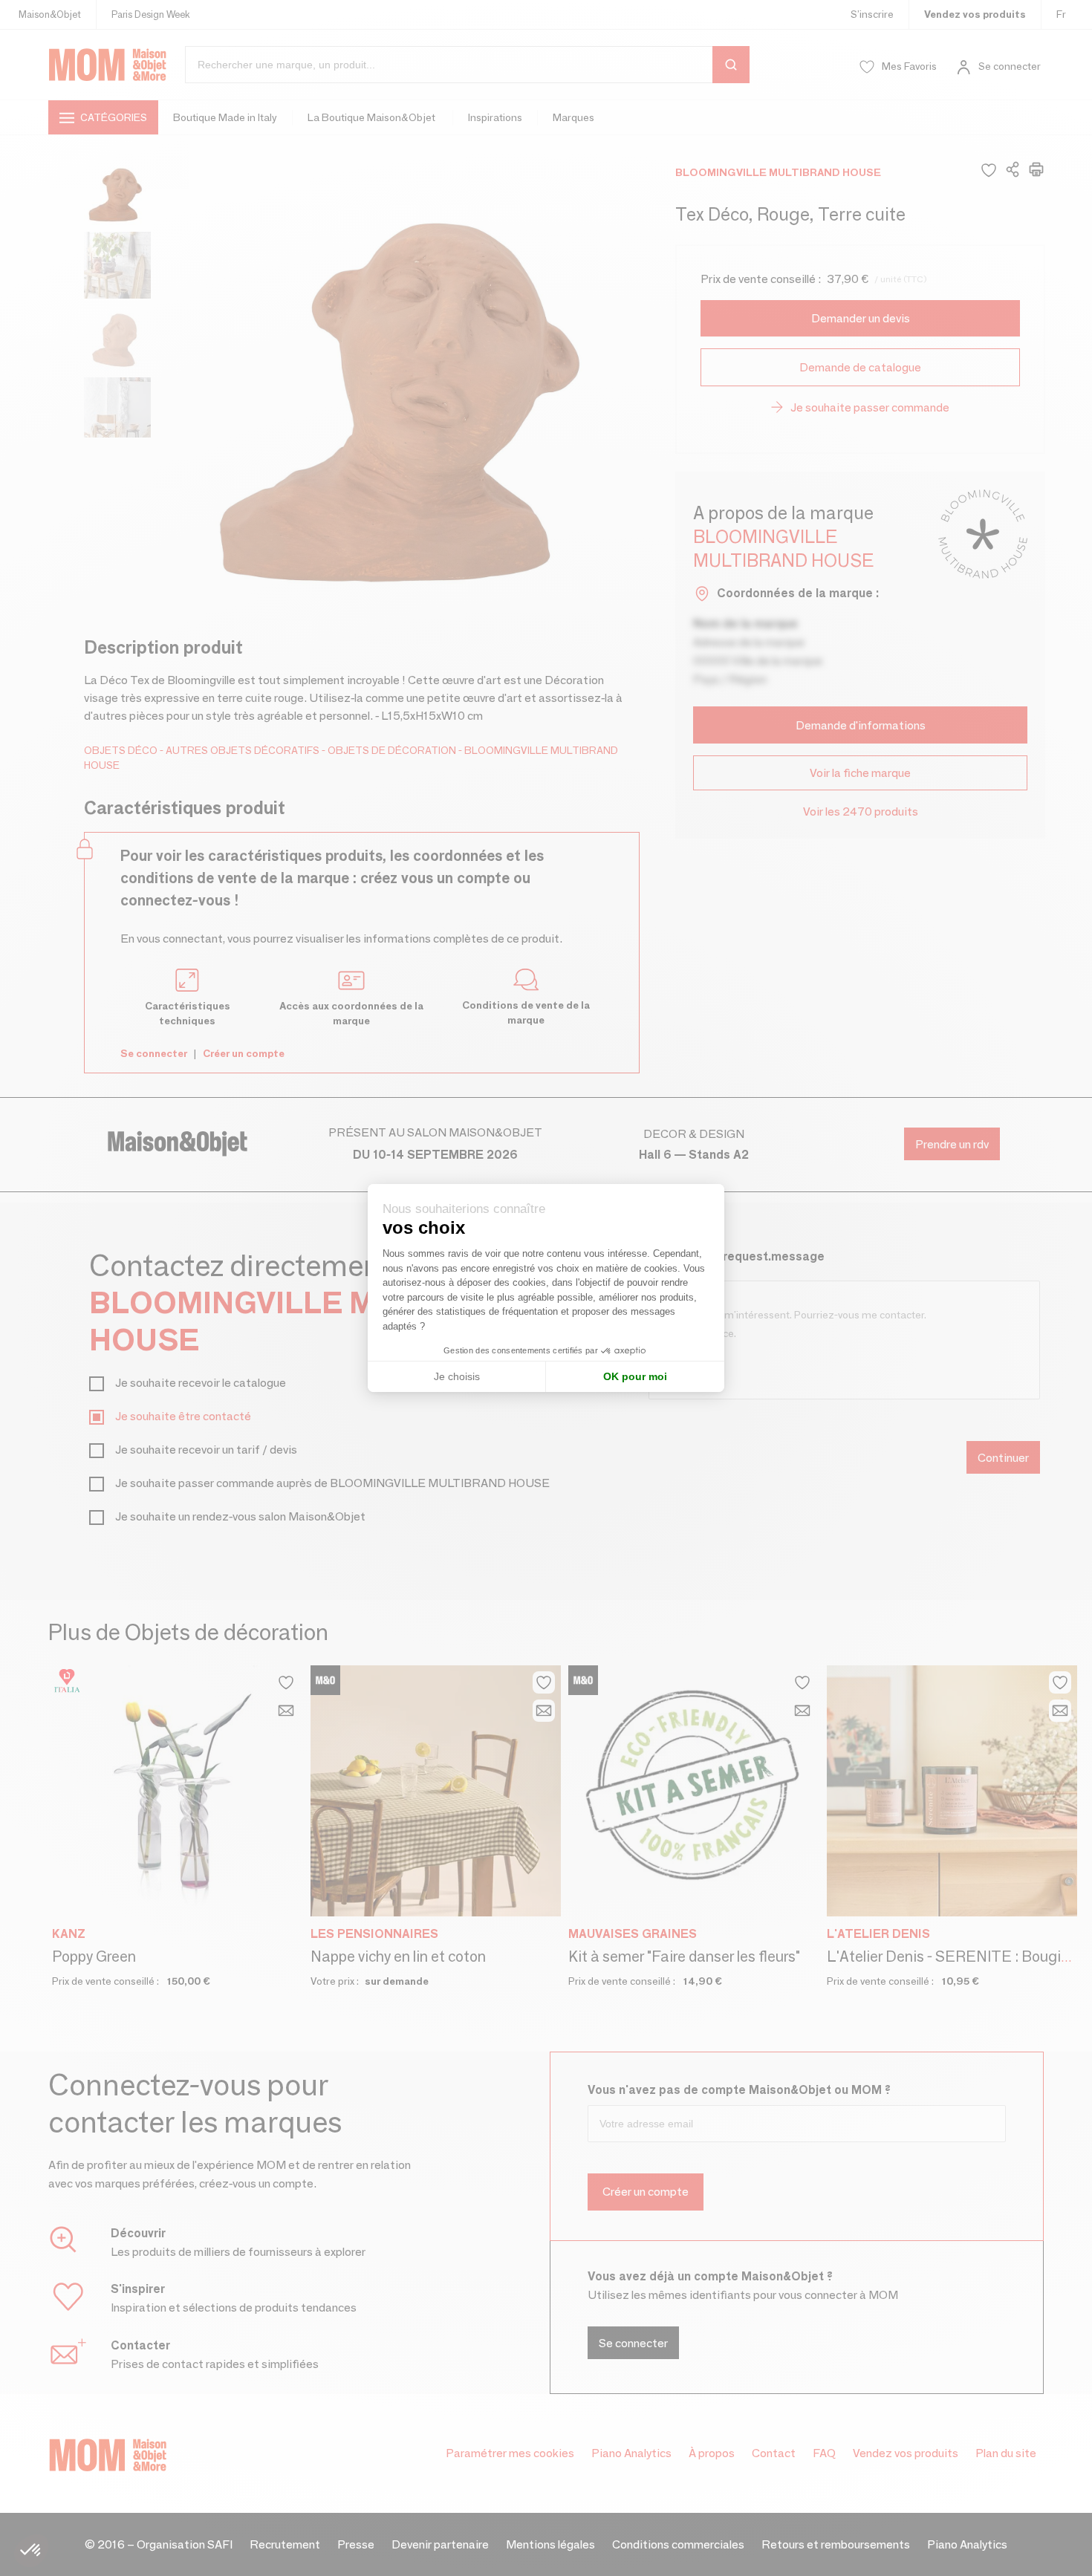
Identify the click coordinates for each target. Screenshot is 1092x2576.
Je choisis (457, 1376)
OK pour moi (635, 1376)
